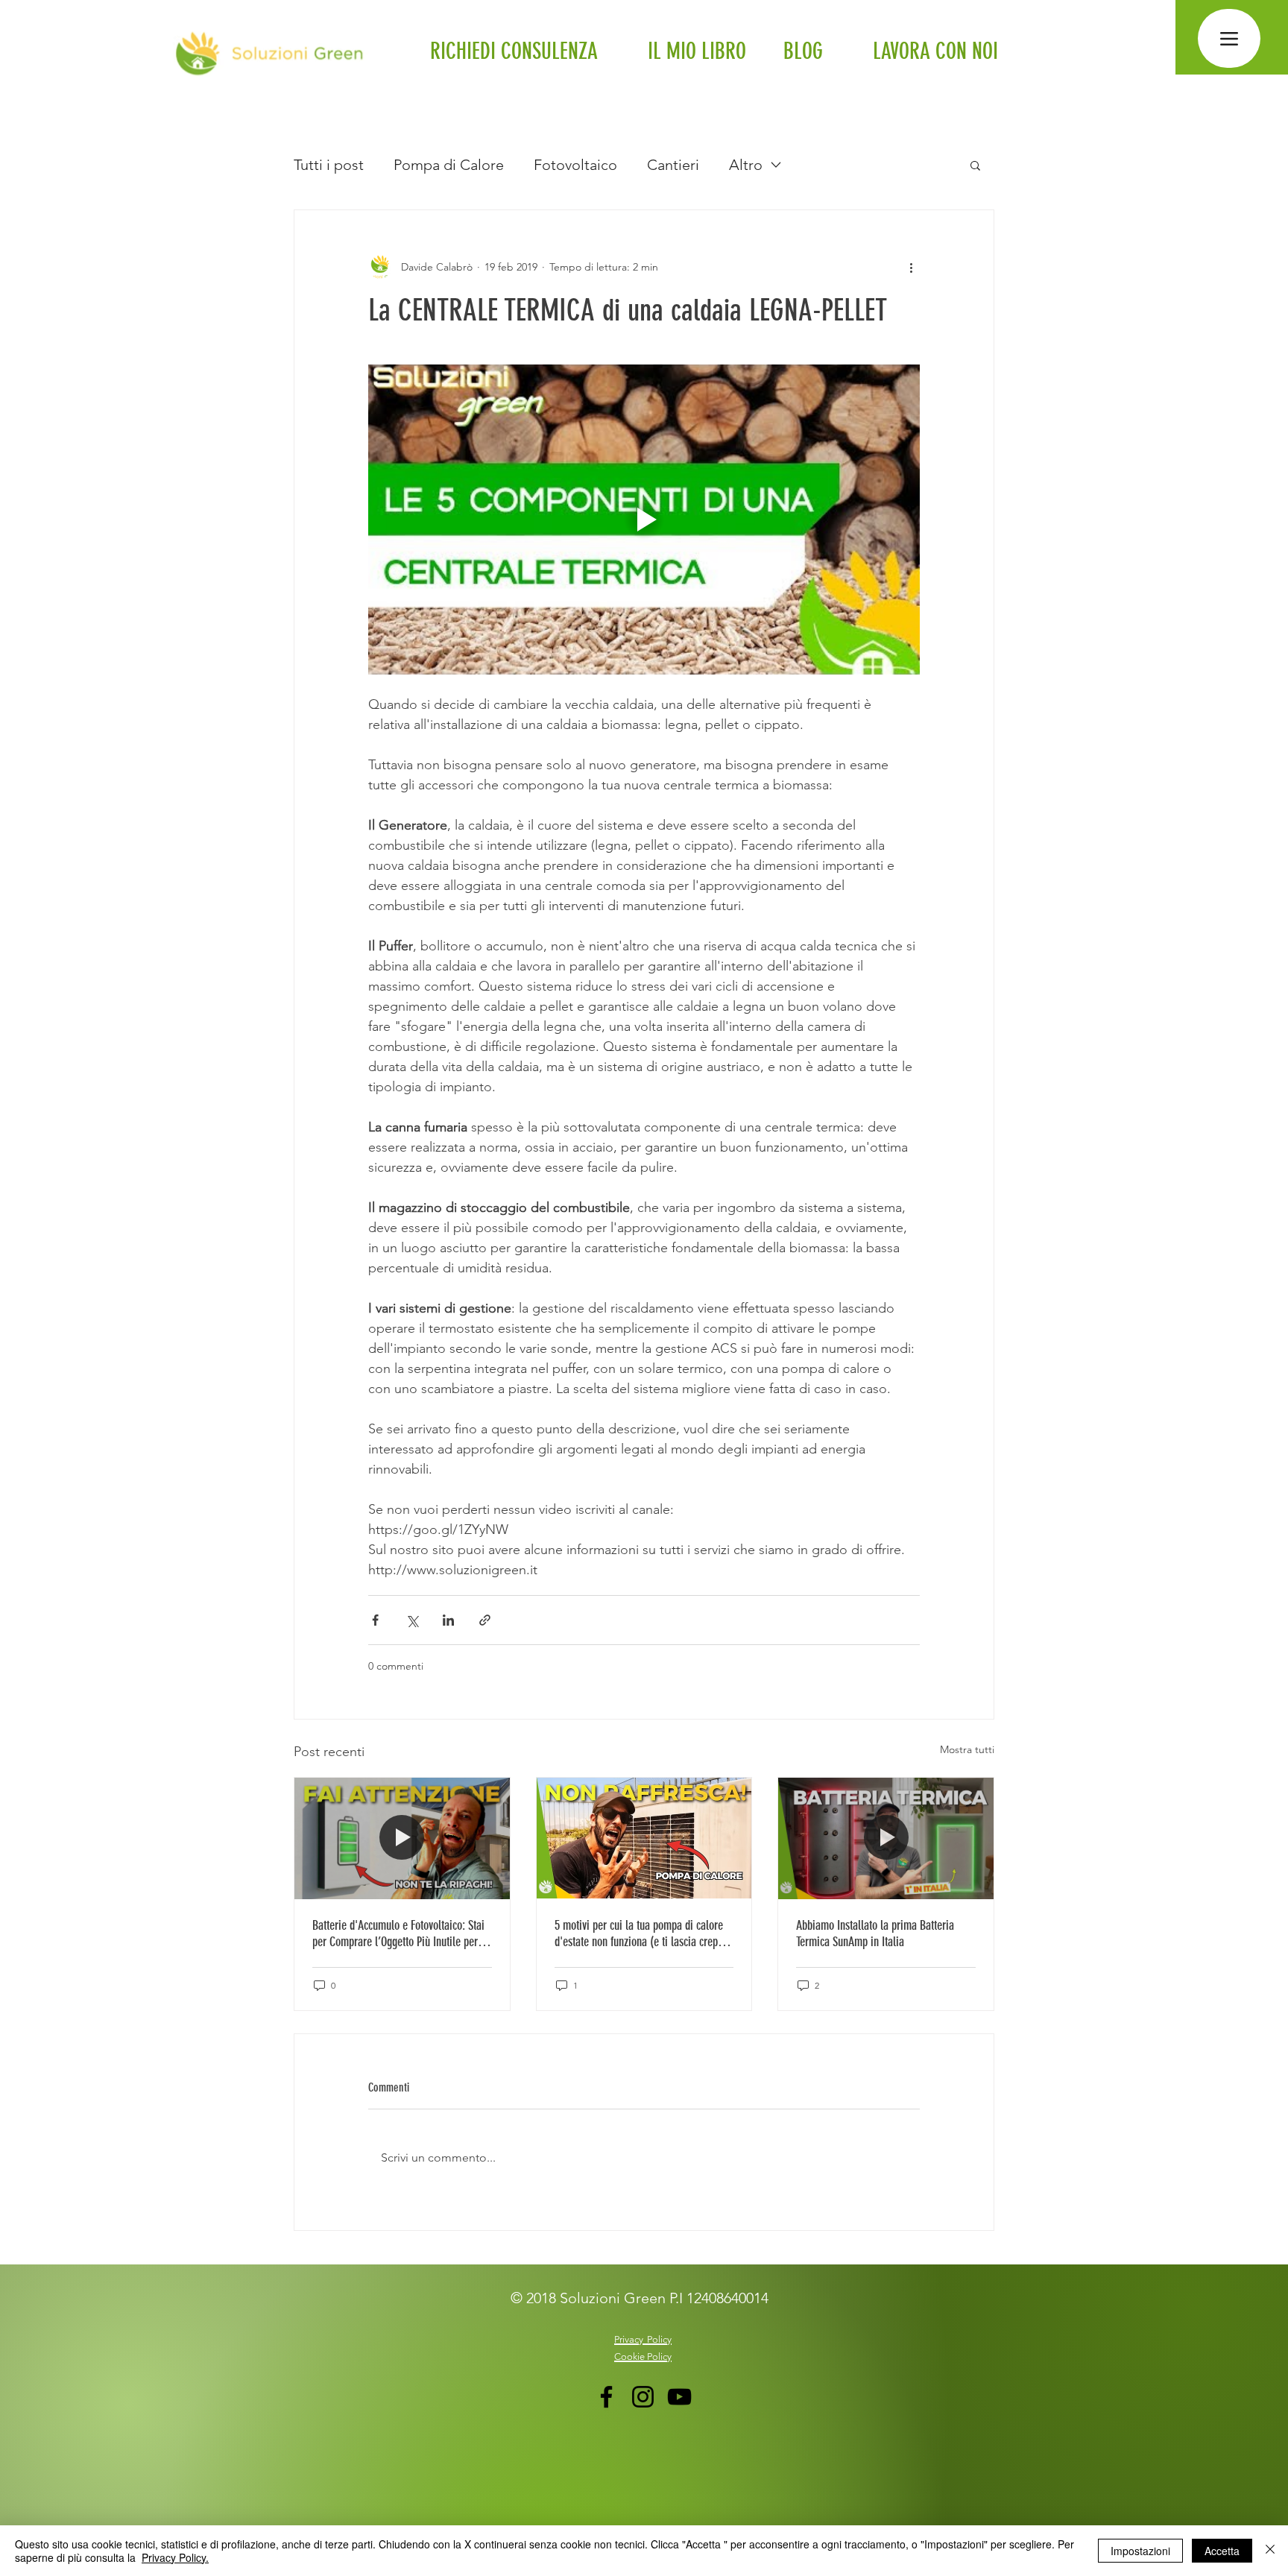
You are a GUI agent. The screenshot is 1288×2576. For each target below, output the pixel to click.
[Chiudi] (1270, 2551)
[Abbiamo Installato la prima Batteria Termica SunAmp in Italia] (886, 1838)
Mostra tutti (967, 1749)
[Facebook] (606, 2397)
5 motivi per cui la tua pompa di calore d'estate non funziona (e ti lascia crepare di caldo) (643, 1933)
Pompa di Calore (449, 165)
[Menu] (1229, 38)
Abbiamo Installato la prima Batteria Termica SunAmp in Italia (875, 1933)
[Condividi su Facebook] (375, 1620)
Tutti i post (329, 165)
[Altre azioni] (911, 267)
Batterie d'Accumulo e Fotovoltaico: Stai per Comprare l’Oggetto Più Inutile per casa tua (398, 1933)
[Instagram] (643, 2397)
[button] (975, 165)
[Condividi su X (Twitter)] (412, 1620)
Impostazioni (1140, 2551)
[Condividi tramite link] (485, 1620)
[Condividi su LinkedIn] (448, 1620)
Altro (746, 165)
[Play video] (644, 520)
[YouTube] (679, 2397)
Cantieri (673, 165)
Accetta (1222, 2551)
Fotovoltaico (575, 165)
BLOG (803, 51)
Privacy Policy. (175, 2557)
